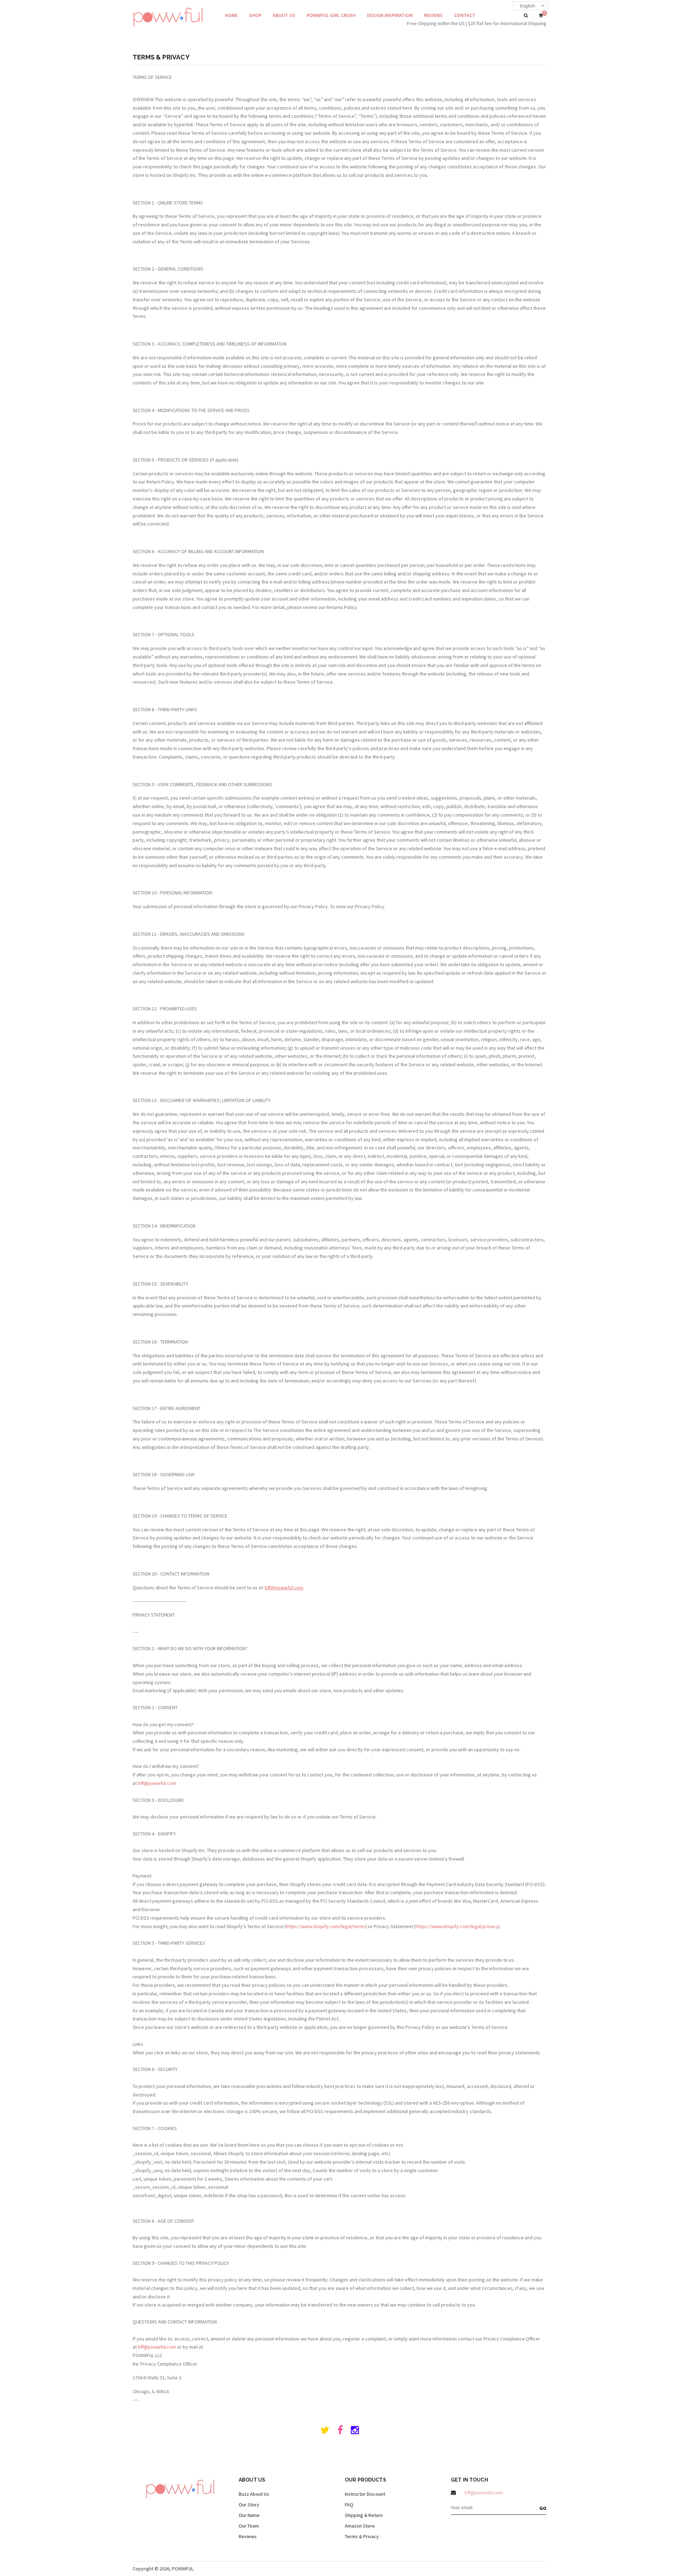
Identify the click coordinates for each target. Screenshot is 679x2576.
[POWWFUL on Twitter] (325, 2432)
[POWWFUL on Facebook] (340, 2432)
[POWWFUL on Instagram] (355, 2432)
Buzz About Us (254, 2494)
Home (231, 15)
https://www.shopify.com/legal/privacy (457, 1926)
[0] (541, 16)
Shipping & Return (364, 2515)
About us (284, 15)
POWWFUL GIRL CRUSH (331, 15)
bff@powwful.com (284, 1588)
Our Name (249, 2515)
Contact (465, 15)
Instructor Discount (365, 2494)
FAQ (349, 2505)
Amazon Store (360, 2526)
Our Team (249, 2526)
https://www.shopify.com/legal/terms (326, 1926)
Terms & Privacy (362, 2536)
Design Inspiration (390, 15)
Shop (255, 15)
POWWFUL (183, 2569)
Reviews (433, 15)
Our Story (249, 2505)
